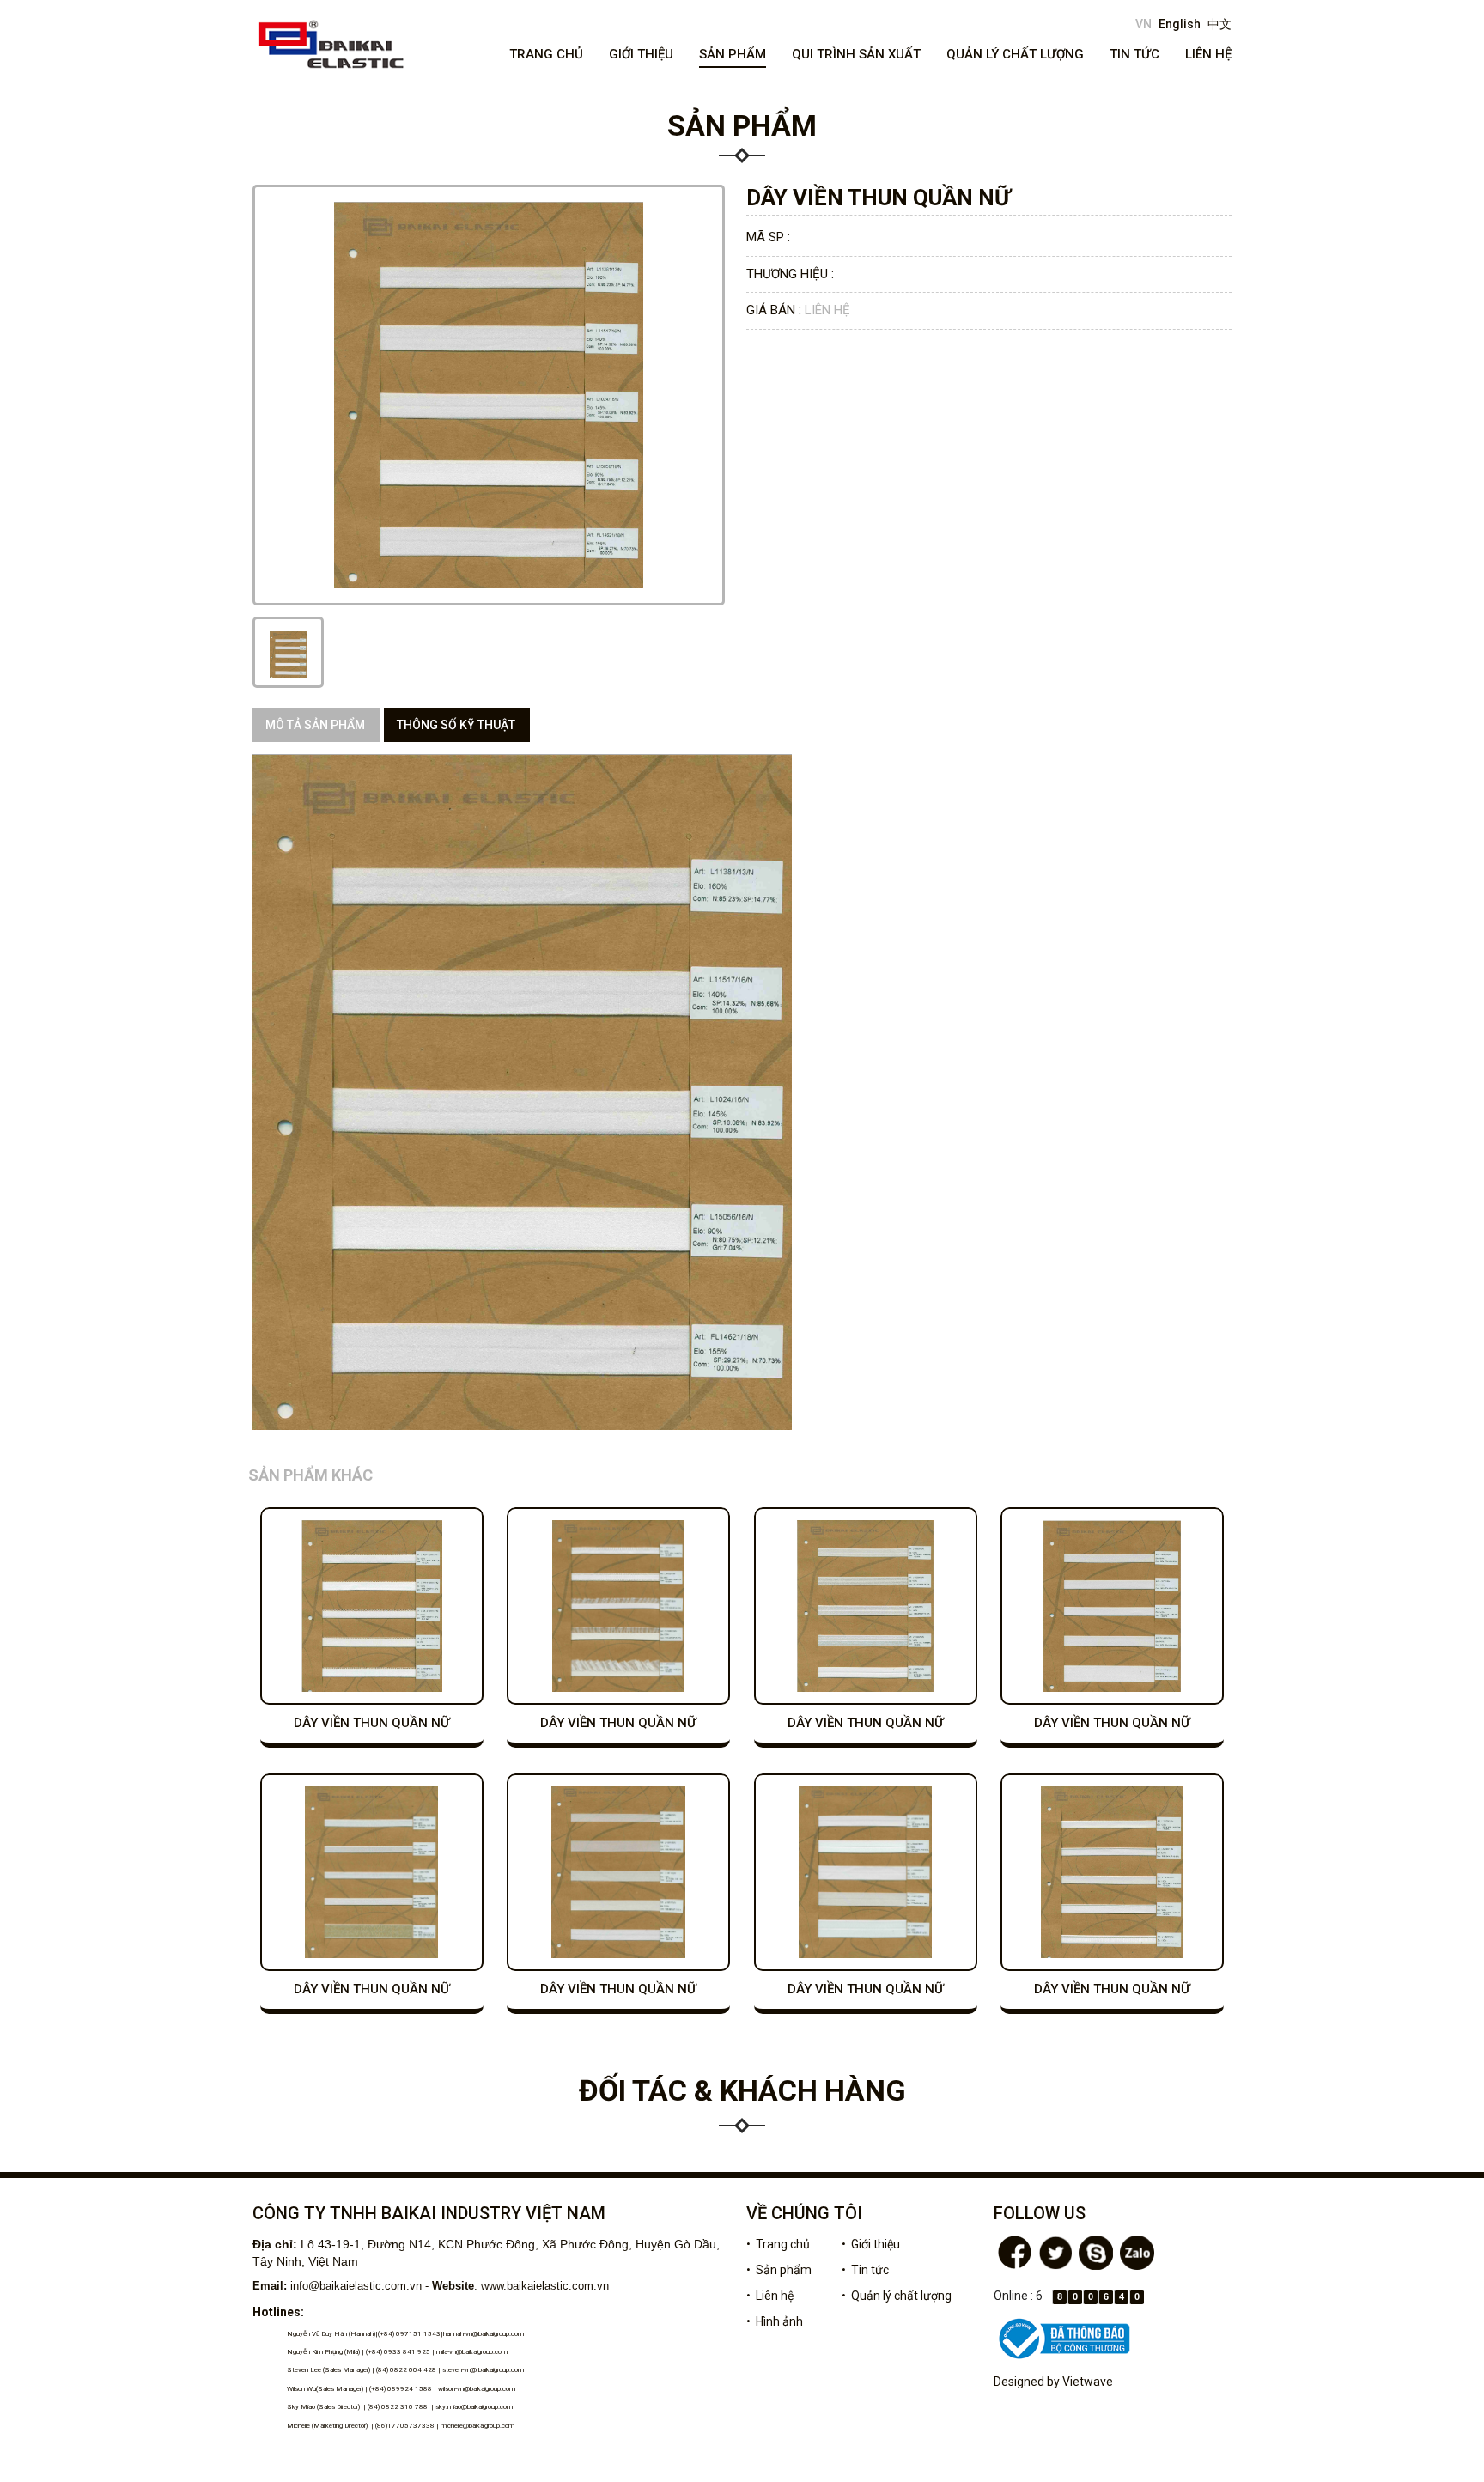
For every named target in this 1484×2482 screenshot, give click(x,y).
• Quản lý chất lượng (897, 2296)
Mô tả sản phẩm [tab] (315, 725)
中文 (1219, 24)
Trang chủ (546, 54)
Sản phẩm (733, 54)
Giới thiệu (641, 54)
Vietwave (1088, 2382)
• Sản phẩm (779, 2270)
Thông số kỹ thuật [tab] (456, 725)
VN (1143, 24)
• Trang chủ (778, 2244)
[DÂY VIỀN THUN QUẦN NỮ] (289, 654)
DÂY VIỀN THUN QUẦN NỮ (372, 1723)
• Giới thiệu (871, 2244)
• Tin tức (865, 2270)
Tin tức (1134, 54)
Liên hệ (1208, 54)
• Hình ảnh (775, 2321)
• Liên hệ (770, 2296)
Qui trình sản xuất (856, 54)
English (1180, 24)
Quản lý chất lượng (1015, 54)
